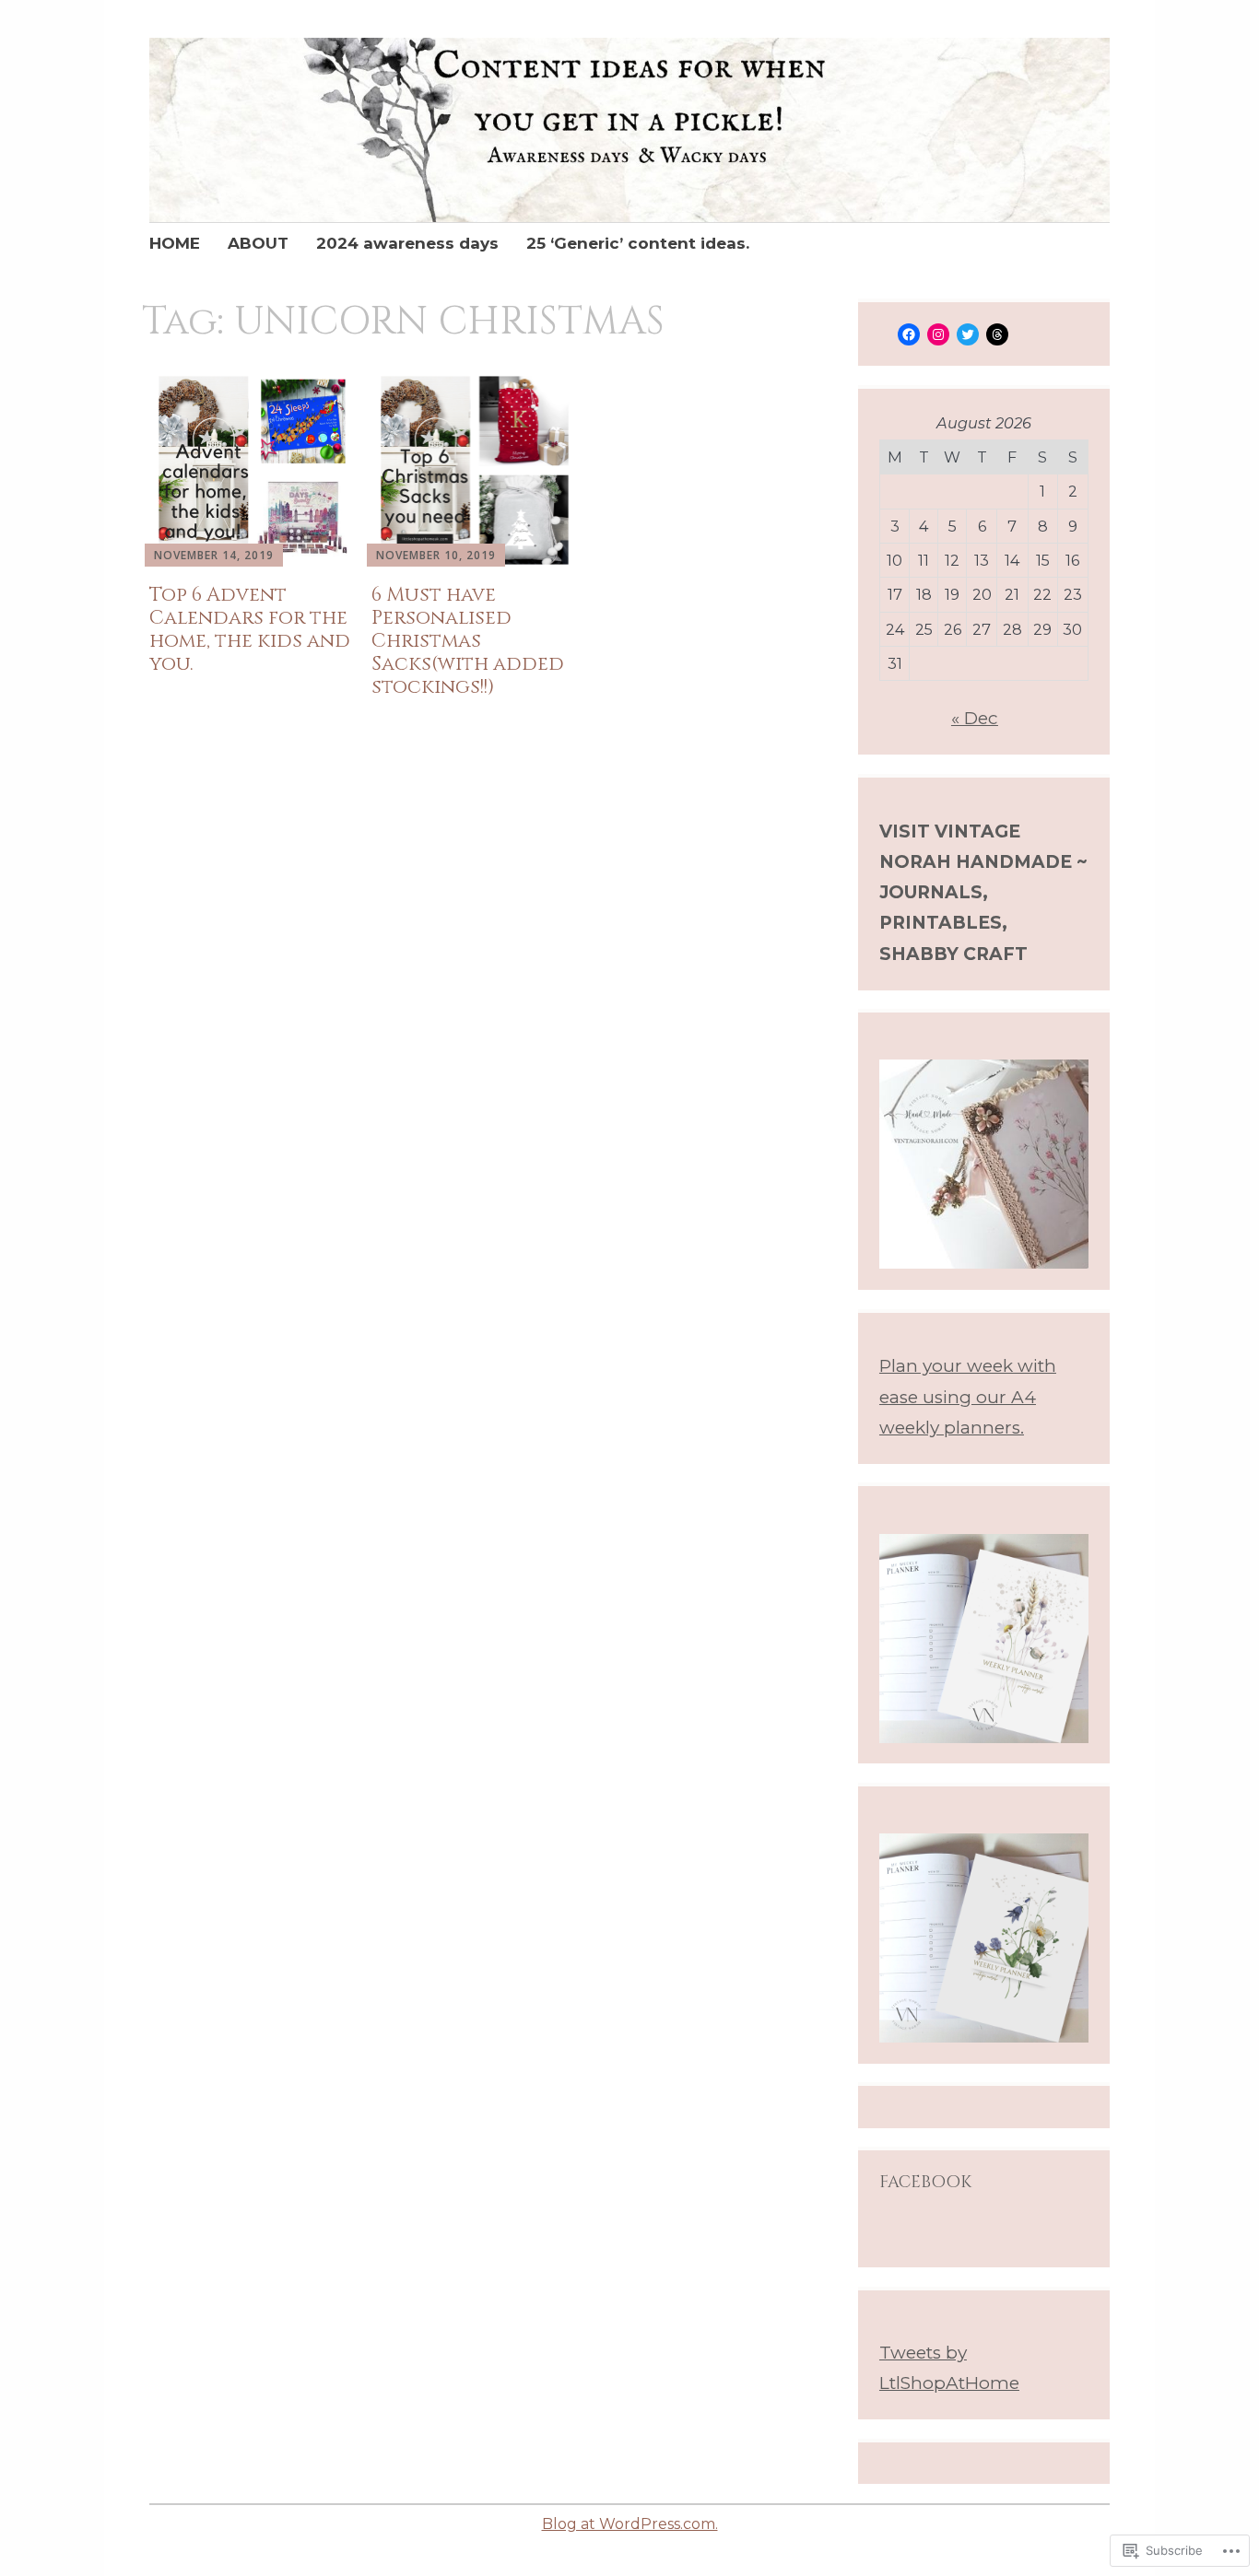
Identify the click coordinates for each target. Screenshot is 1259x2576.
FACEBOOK (925, 2182)
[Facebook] (909, 334)
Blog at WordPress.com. (630, 2524)
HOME (175, 243)
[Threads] (997, 334)
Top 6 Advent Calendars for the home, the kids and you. (250, 630)
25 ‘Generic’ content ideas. (638, 243)
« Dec (975, 718)
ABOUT (258, 243)
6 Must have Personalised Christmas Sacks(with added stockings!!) (468, 642)
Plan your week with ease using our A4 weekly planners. (968, 1397)
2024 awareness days (407, 243)
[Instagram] (938, 334)
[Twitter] (968, 334)
